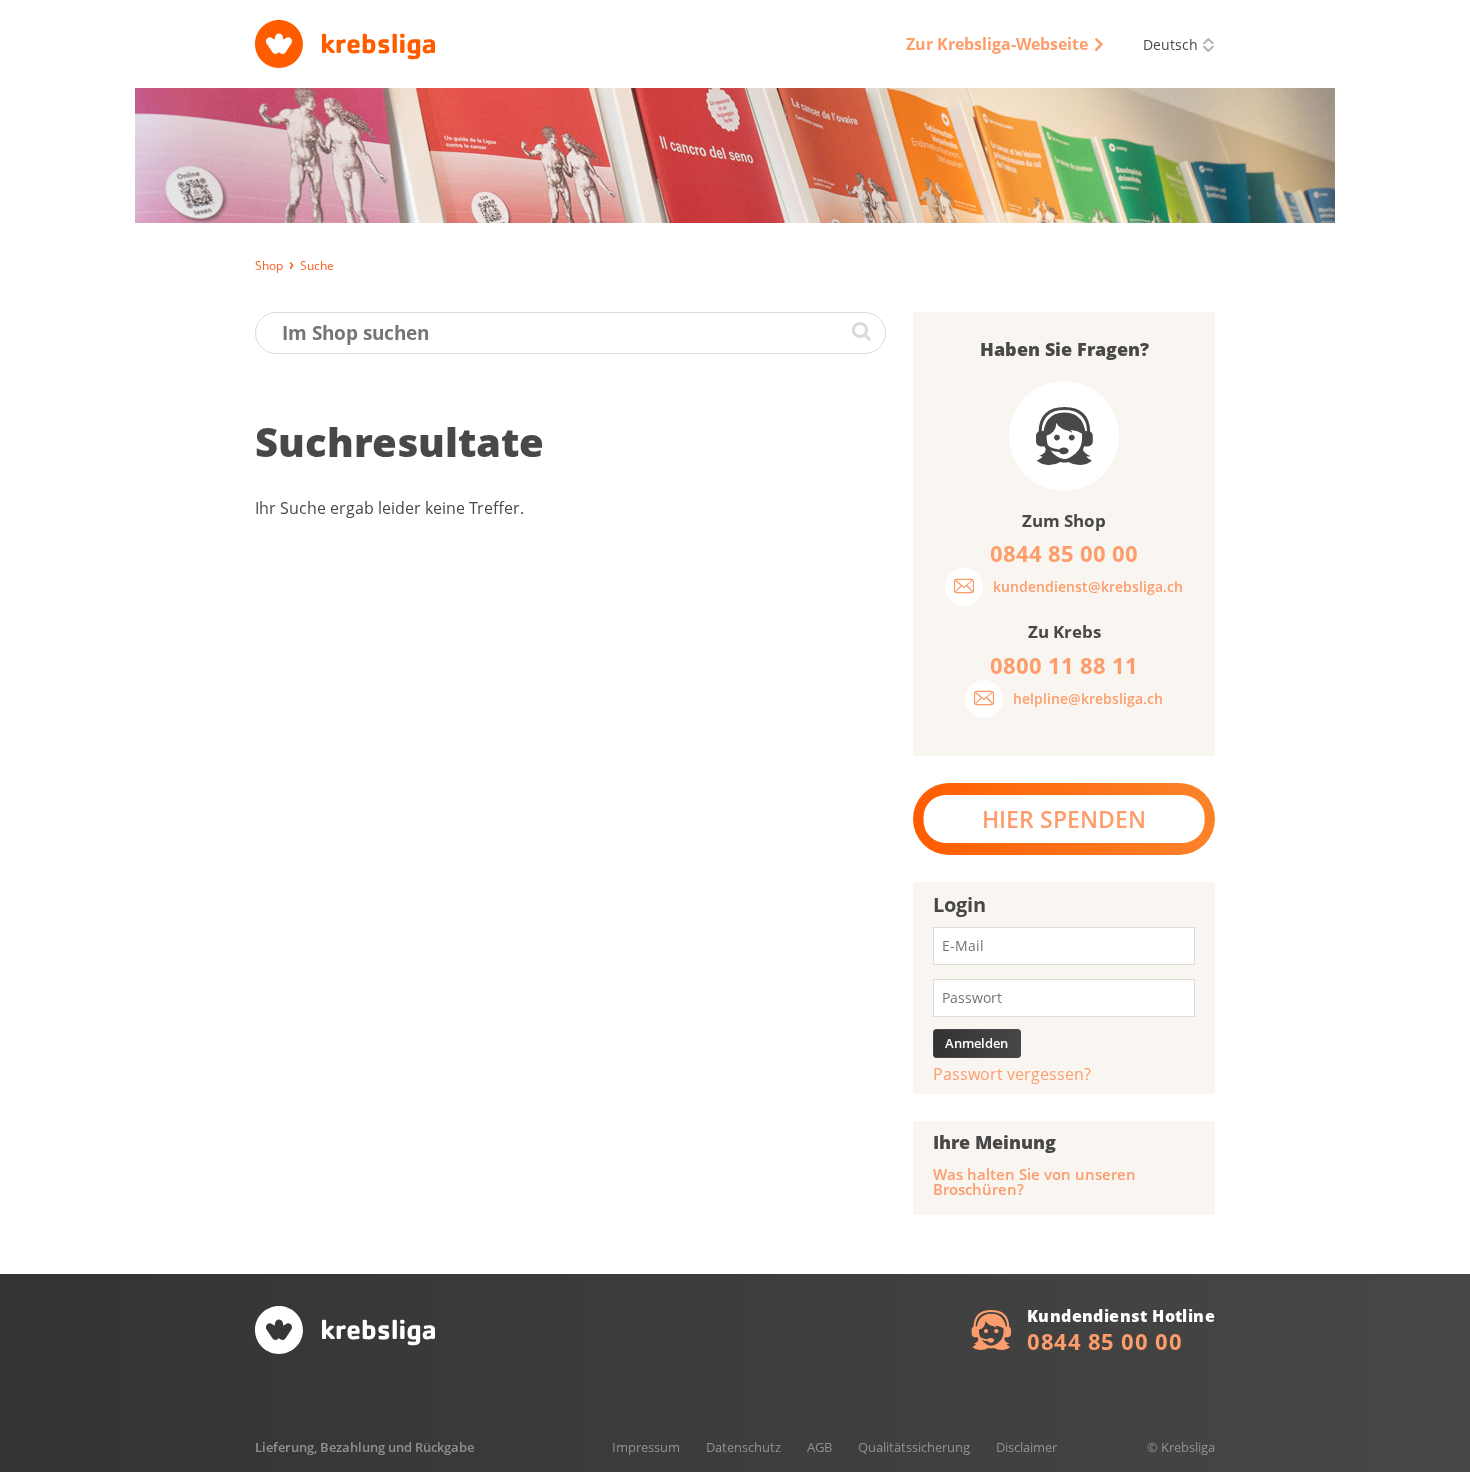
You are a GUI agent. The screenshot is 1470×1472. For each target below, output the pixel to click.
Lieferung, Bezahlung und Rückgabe (364, 1447)
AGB (819, 1447)
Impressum (646, 1447)
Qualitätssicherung (914, 1447)
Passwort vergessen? (1012, 1074)
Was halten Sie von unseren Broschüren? (1034, 1182)
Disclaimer (1026, 1447)
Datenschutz (743, 1447)
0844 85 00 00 (1104, 1341)
